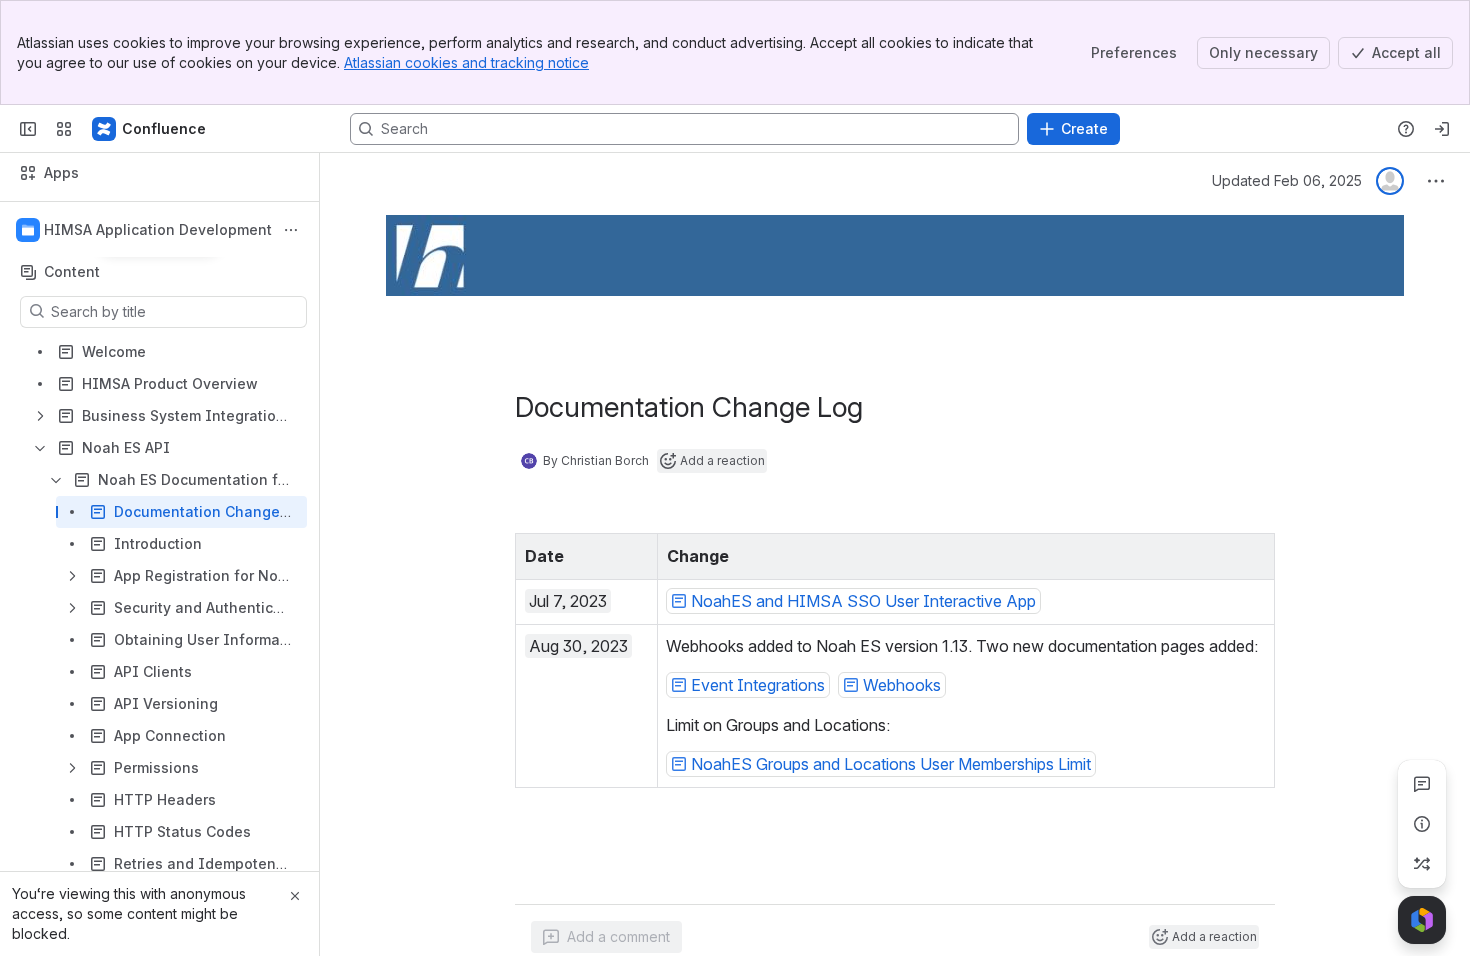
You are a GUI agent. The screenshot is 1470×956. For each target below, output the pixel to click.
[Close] (295, 896)
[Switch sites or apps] (64, 129)
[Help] (1406, 129)
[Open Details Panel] (1422, 824)
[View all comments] (1422, 784)
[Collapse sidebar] (28, 129)
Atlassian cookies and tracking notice (466, 62)
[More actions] (291, 230)
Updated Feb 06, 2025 (1287, 180)
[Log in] (1442, 129)
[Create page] (1422, 864)
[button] (637, 554)
